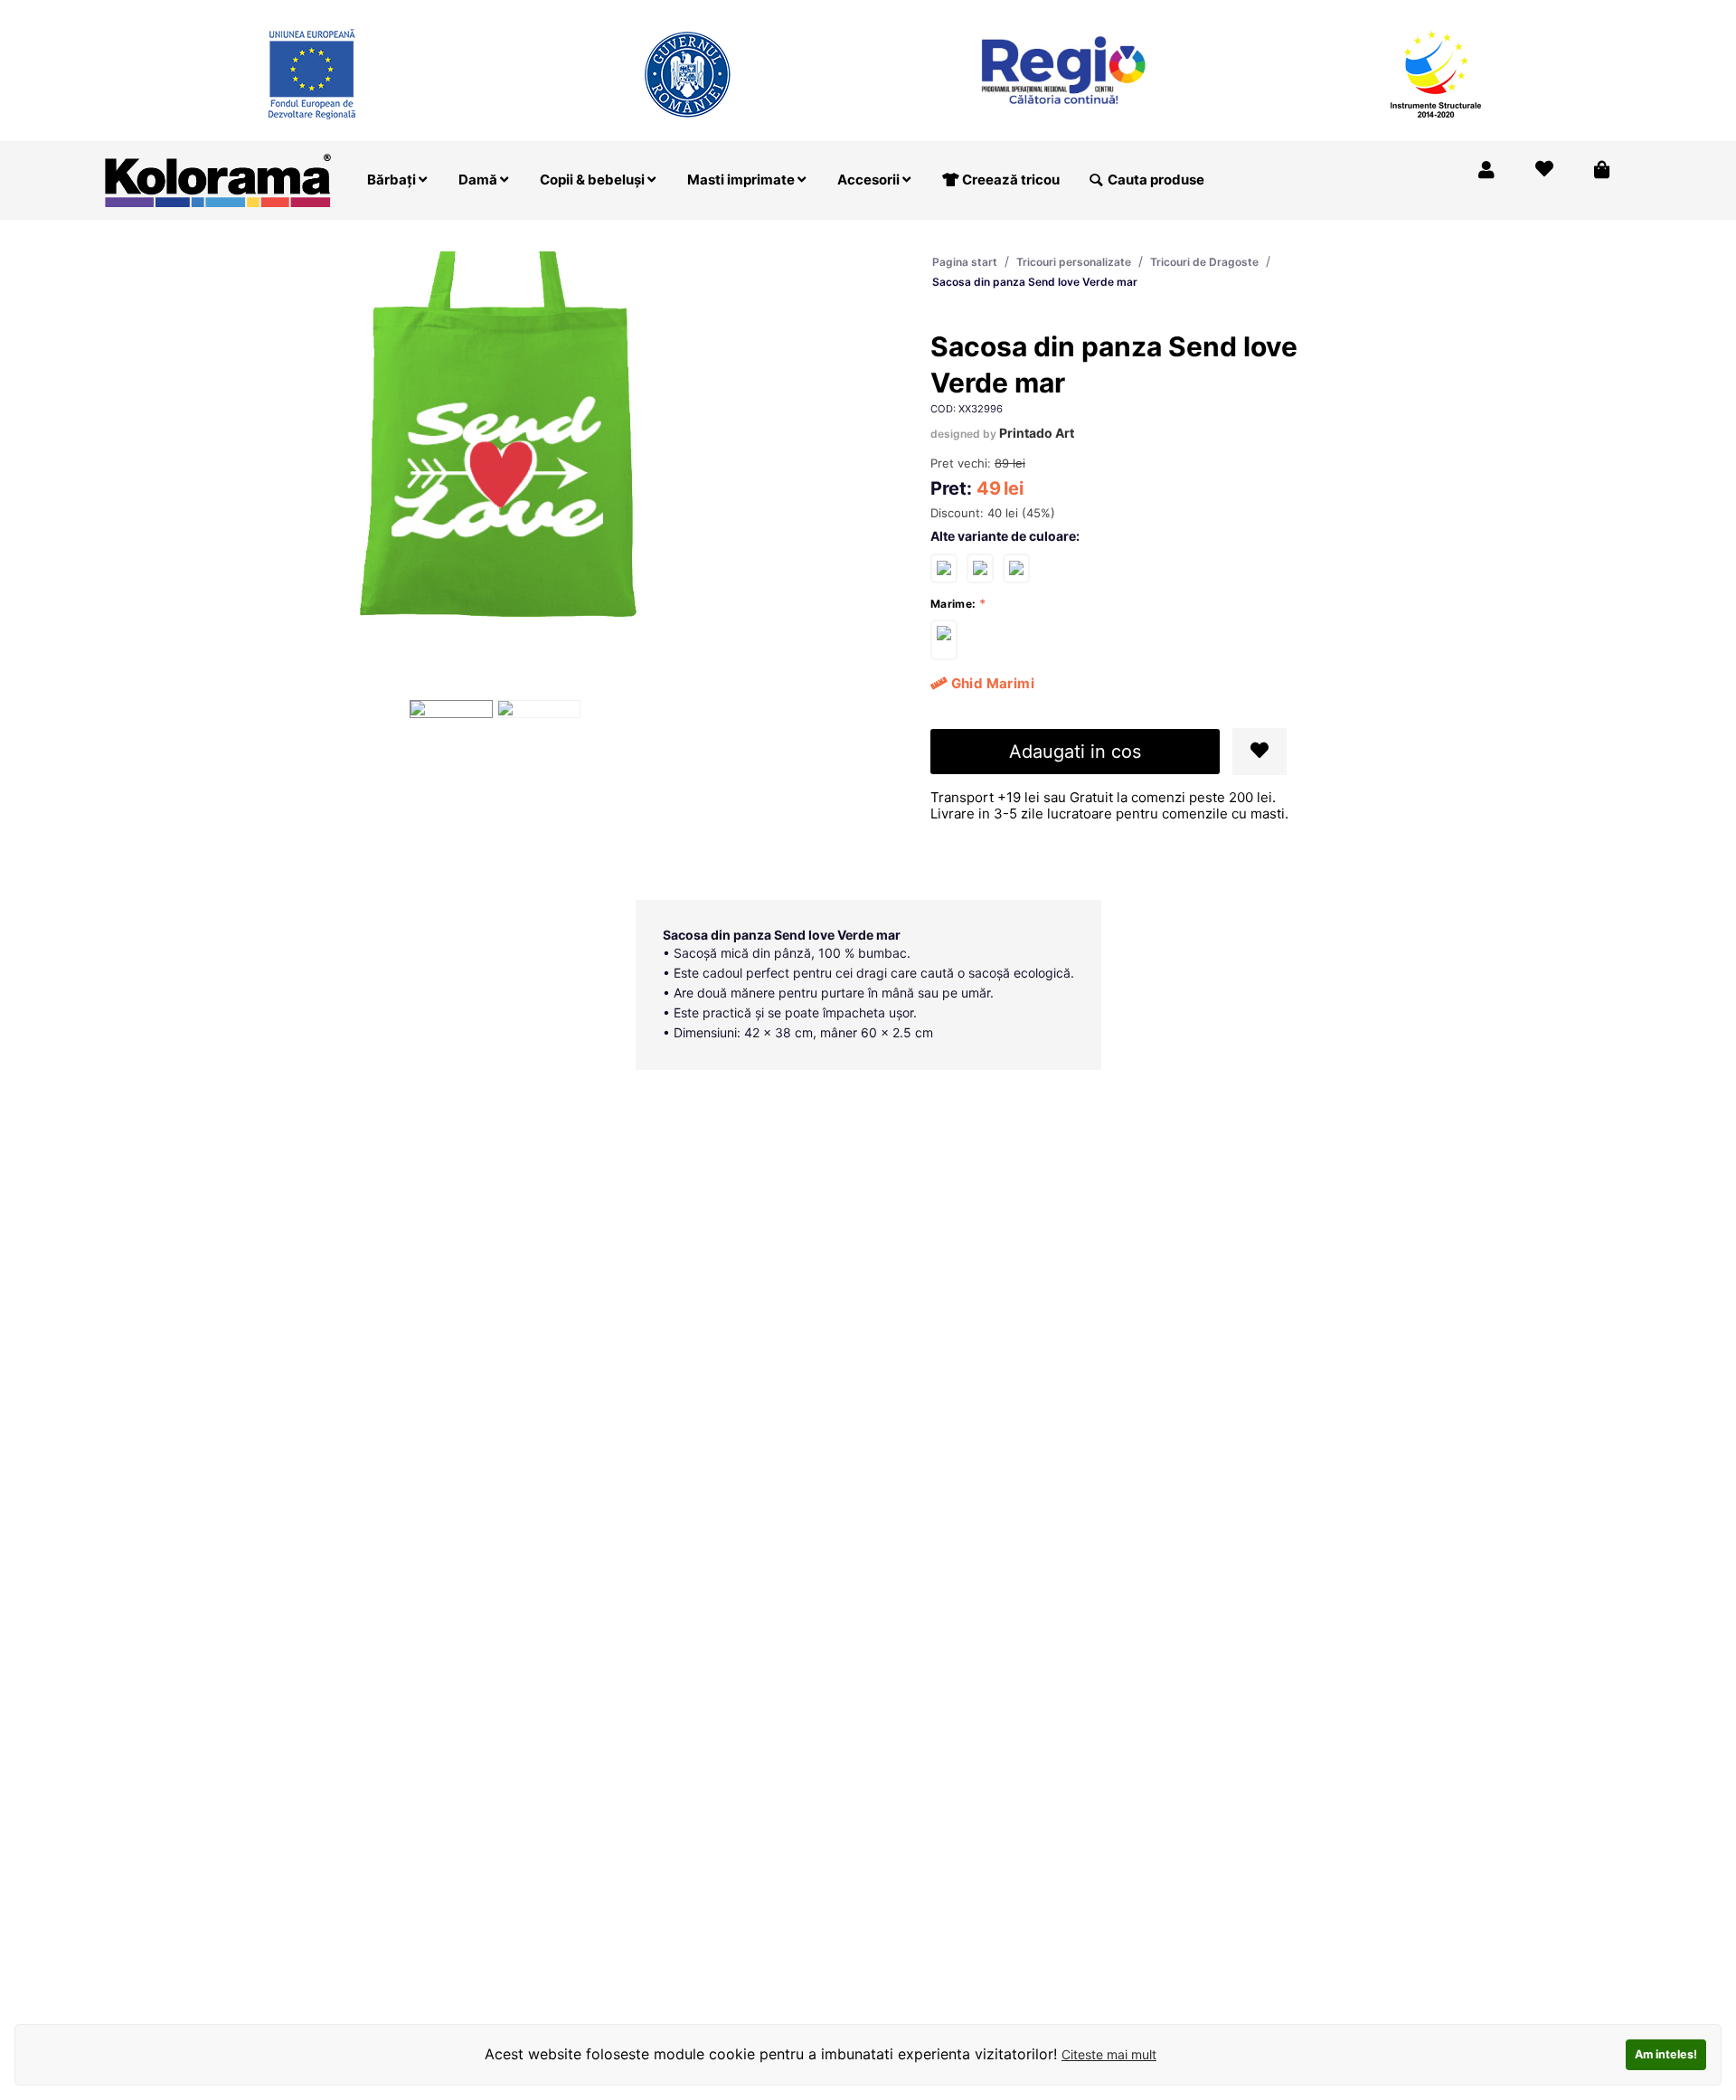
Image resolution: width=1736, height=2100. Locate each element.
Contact (1590, 12)
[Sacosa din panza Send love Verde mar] (944, 640)
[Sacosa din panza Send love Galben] (980, 568)
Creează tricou (1010, 180)
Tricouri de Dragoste (1204, 262)
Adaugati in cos (1075, 752)
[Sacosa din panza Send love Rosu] (944, 568)
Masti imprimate (742, 180)
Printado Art (1037, 433)
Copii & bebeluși (594, 180)
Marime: (953, 604)
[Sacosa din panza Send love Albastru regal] (1016, 568)
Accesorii (870, 180)
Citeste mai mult (1109, 2054)
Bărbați (393, 180)
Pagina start (965, 262)
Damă (479, 180)
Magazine (1356, 12)
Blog (1524, 12)
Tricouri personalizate (1074, 262)
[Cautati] (1096, 180)
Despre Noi (1448, 12)
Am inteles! (1666, 2054)
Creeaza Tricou (1253, 12)
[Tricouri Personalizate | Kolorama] (218, 179)
